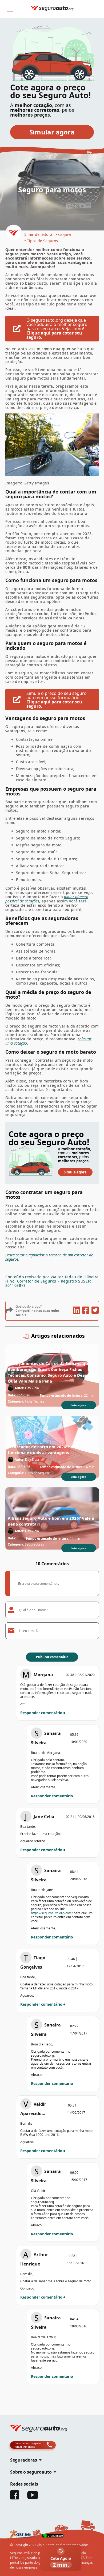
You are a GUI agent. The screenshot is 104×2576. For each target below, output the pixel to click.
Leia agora (79, 1405)
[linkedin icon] (76, 1311)
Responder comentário (41, 1713)
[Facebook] (15, 2498)
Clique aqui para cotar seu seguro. (54, 335)
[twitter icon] (95, 1311)
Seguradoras (34, 1544)
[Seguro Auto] (14, 234)
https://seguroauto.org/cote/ (52, 1913)
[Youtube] (33, 2498)
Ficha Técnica (35, 1401)
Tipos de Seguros (42, 241)
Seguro (65, 235)
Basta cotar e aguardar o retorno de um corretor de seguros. (49, 1257)
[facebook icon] (86, 1311)
